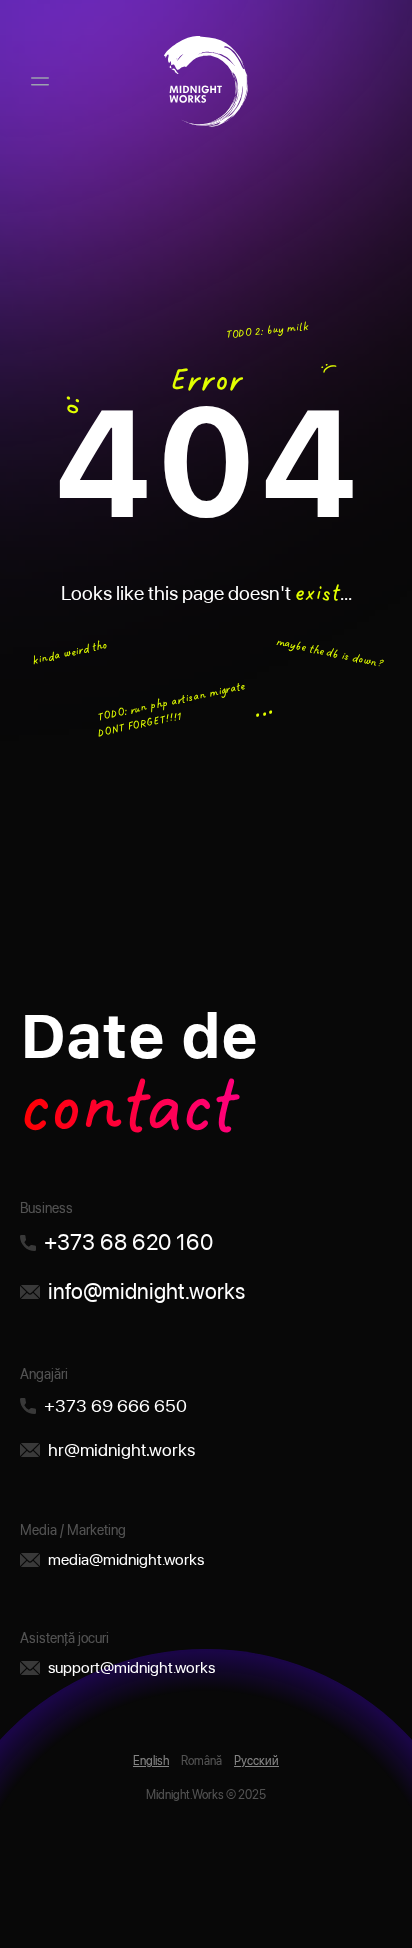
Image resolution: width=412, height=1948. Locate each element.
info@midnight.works (146, 1291)
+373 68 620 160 (128, 1242)
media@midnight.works (126, 1559)
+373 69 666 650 (115, 1405)
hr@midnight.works (121, 1449)
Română (201, 1761)
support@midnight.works (131, 1667)
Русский (256, 1761)
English (151, 1761)
